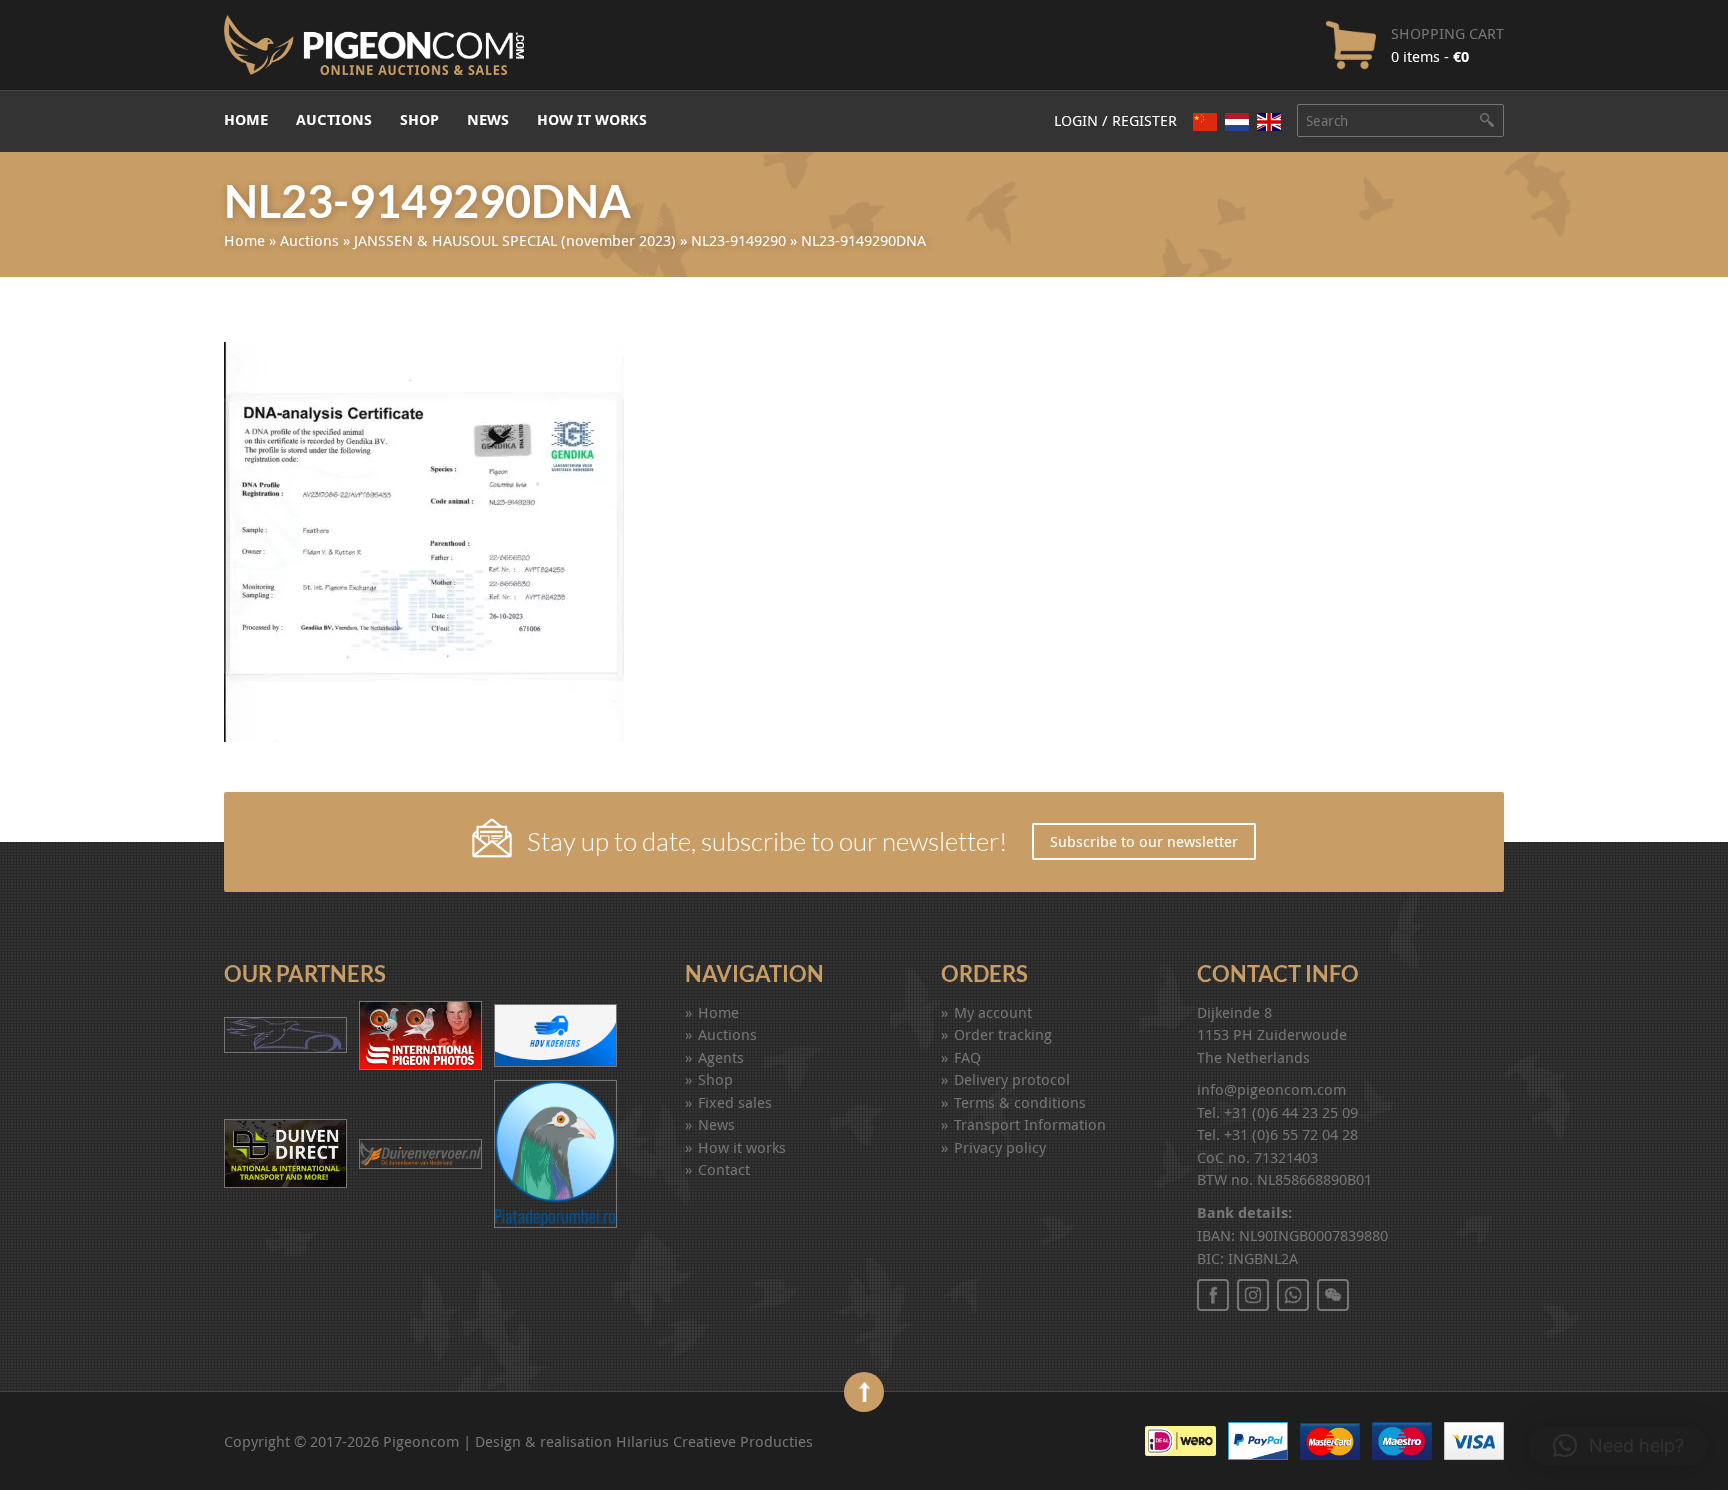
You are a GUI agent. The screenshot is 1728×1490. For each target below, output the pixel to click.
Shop (419, 119)
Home (246, 119)
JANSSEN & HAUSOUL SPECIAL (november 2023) (515, 240)
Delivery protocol (1012, 1079)
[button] (1618, 1446)
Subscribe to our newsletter (1144, 841)
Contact (724, 1169)
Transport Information (1030, 1124)
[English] (1269, 122)
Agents (721, 1057)
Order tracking (1003, 1034)
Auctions (334, 119)
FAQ (967, 1057)
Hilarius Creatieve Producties (714, 1441)
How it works (592, 119)
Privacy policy (1000, 1147)
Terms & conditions (1020, 1102)
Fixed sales (735, 1102)
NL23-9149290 (738, 240)
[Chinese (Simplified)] (1205, 121)
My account (993, 1012)
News (488, 119)
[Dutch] (1237, 121)
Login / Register (1115, 120)
